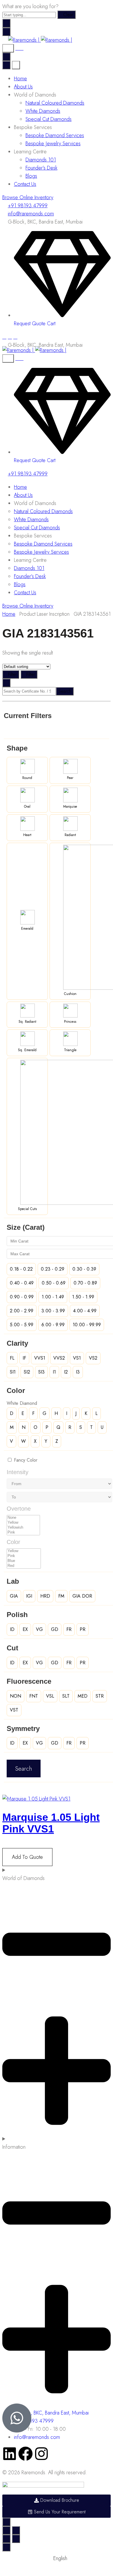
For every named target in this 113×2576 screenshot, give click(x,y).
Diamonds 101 (41, 160)
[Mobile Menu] (6, 32)
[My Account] (19, 48)
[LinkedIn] (15, 337)
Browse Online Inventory (28, 197)
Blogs (31, 176)
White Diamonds (43, 111)
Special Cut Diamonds (49, 119)
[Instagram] (10, 337)
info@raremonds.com (31, 214)
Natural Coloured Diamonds (55, 103)
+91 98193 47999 (28, 206)
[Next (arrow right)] (16, 2539)
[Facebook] (4, 337)
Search (65, 691)
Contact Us (25, 184)
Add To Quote (27, 1857)
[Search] (8, 48)
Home (20, 79)
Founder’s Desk (41, 168)
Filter (12, 674)
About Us (23, 87)
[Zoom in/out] (16, 2530)
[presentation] (36, 1799)
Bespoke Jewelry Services (53, 143)
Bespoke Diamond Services (55, 135)
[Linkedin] (10, 2454)
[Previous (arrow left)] (6, 2539)
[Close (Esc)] (6, 2530)
